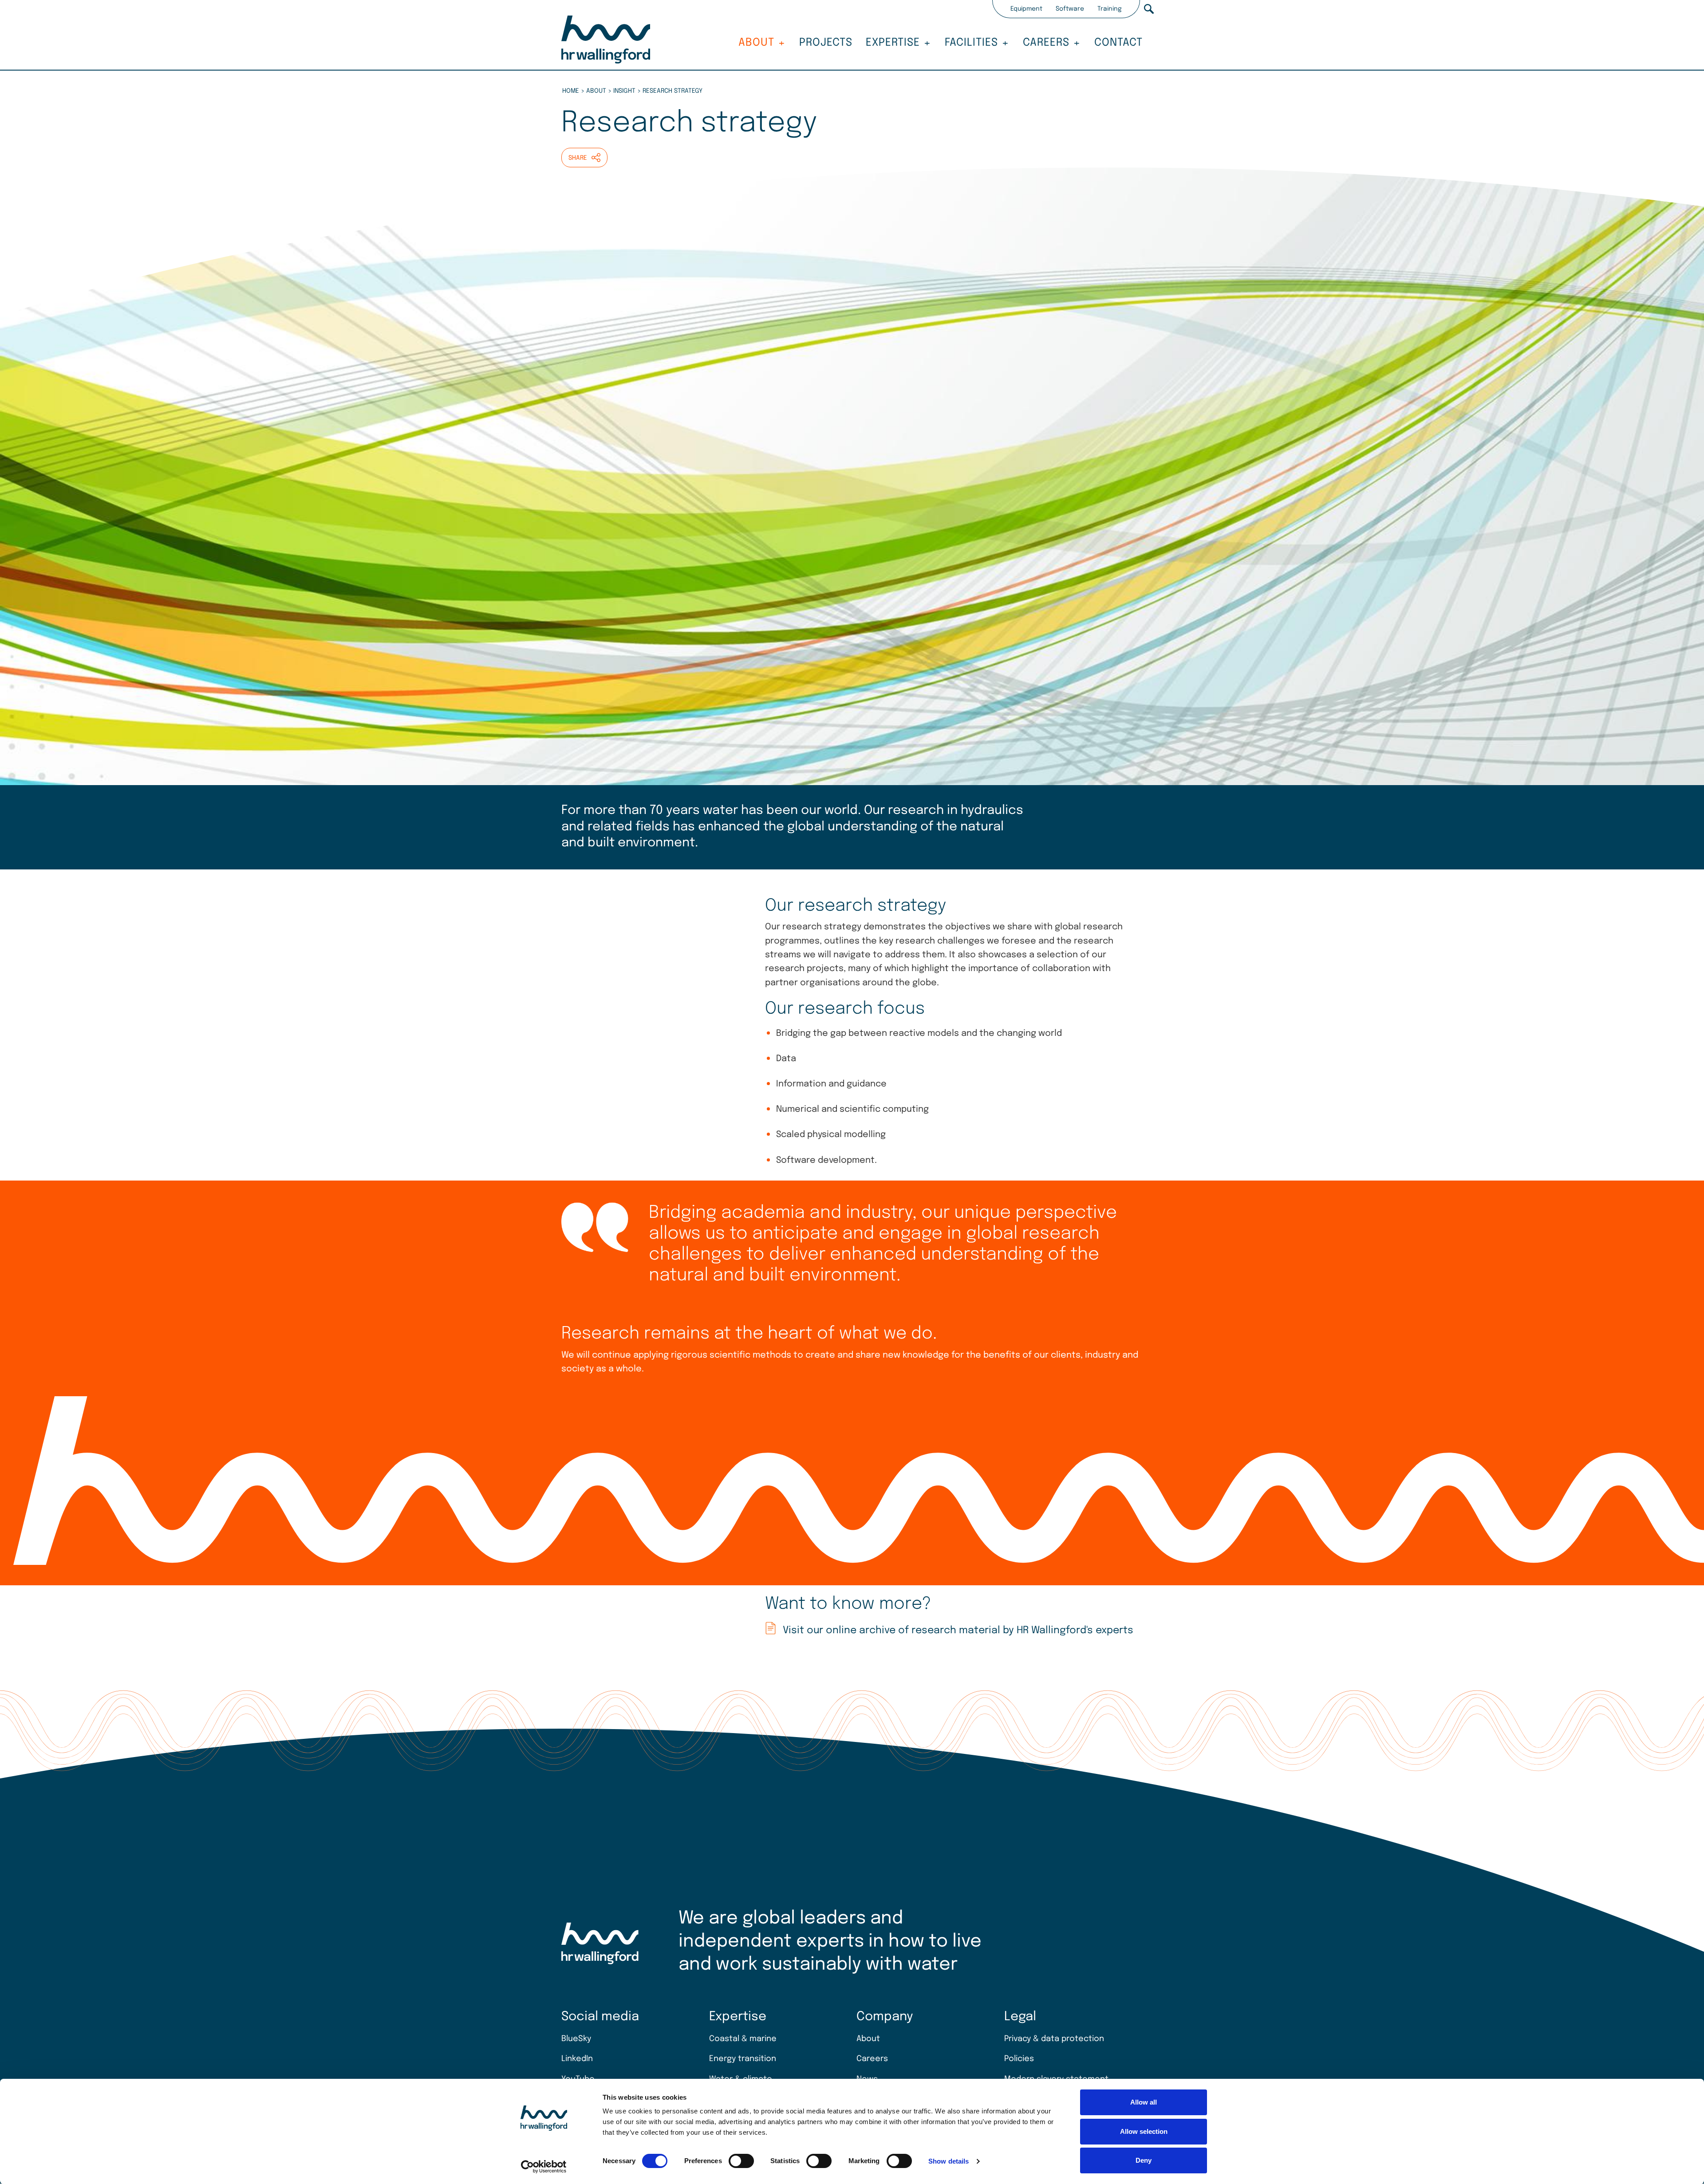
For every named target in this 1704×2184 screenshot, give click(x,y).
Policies (1019, 2059)
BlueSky (576, 2039)
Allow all (1144, 2102)
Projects (826, 43)
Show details (949, 2161)
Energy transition (743, 2059)
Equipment (1026, 9)
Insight (624, 91)
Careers (1046, 43)
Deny (1144, 2160)
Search (1149, 9)
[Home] (606, 41)
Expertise (893, 43)
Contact (1118, 43)
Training (1110, 9)
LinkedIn (577, 2059)
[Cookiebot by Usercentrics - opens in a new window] (544, 2167)
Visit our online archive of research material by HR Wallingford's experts (958, 1630)
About (756, 43)
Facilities (971, 43)
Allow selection (1144, 2131)
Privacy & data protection (1054, 2039)
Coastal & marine (743, 2039)
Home (571, 91)
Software (1070, 9)
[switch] (741, 2161)
